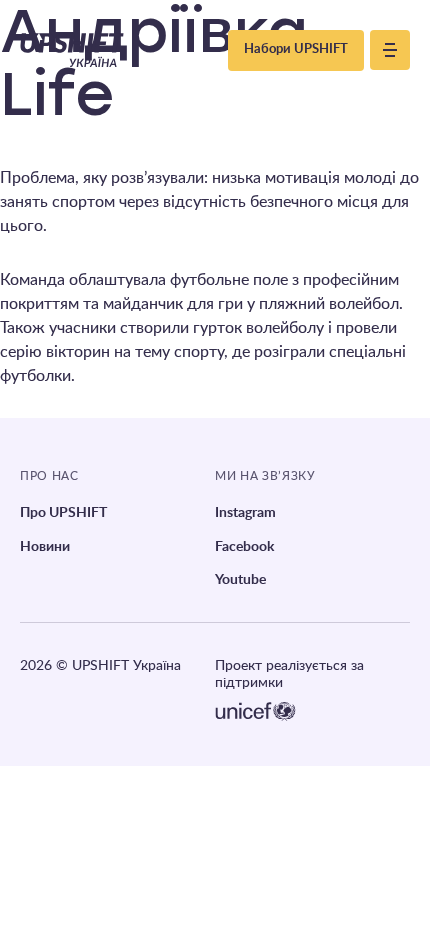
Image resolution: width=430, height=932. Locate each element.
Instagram (245, 513)
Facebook (244, 547)
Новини (45, 547)
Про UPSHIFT (63, 513)
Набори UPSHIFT (296, 49)
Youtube (240, 580)
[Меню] (390, 50)
